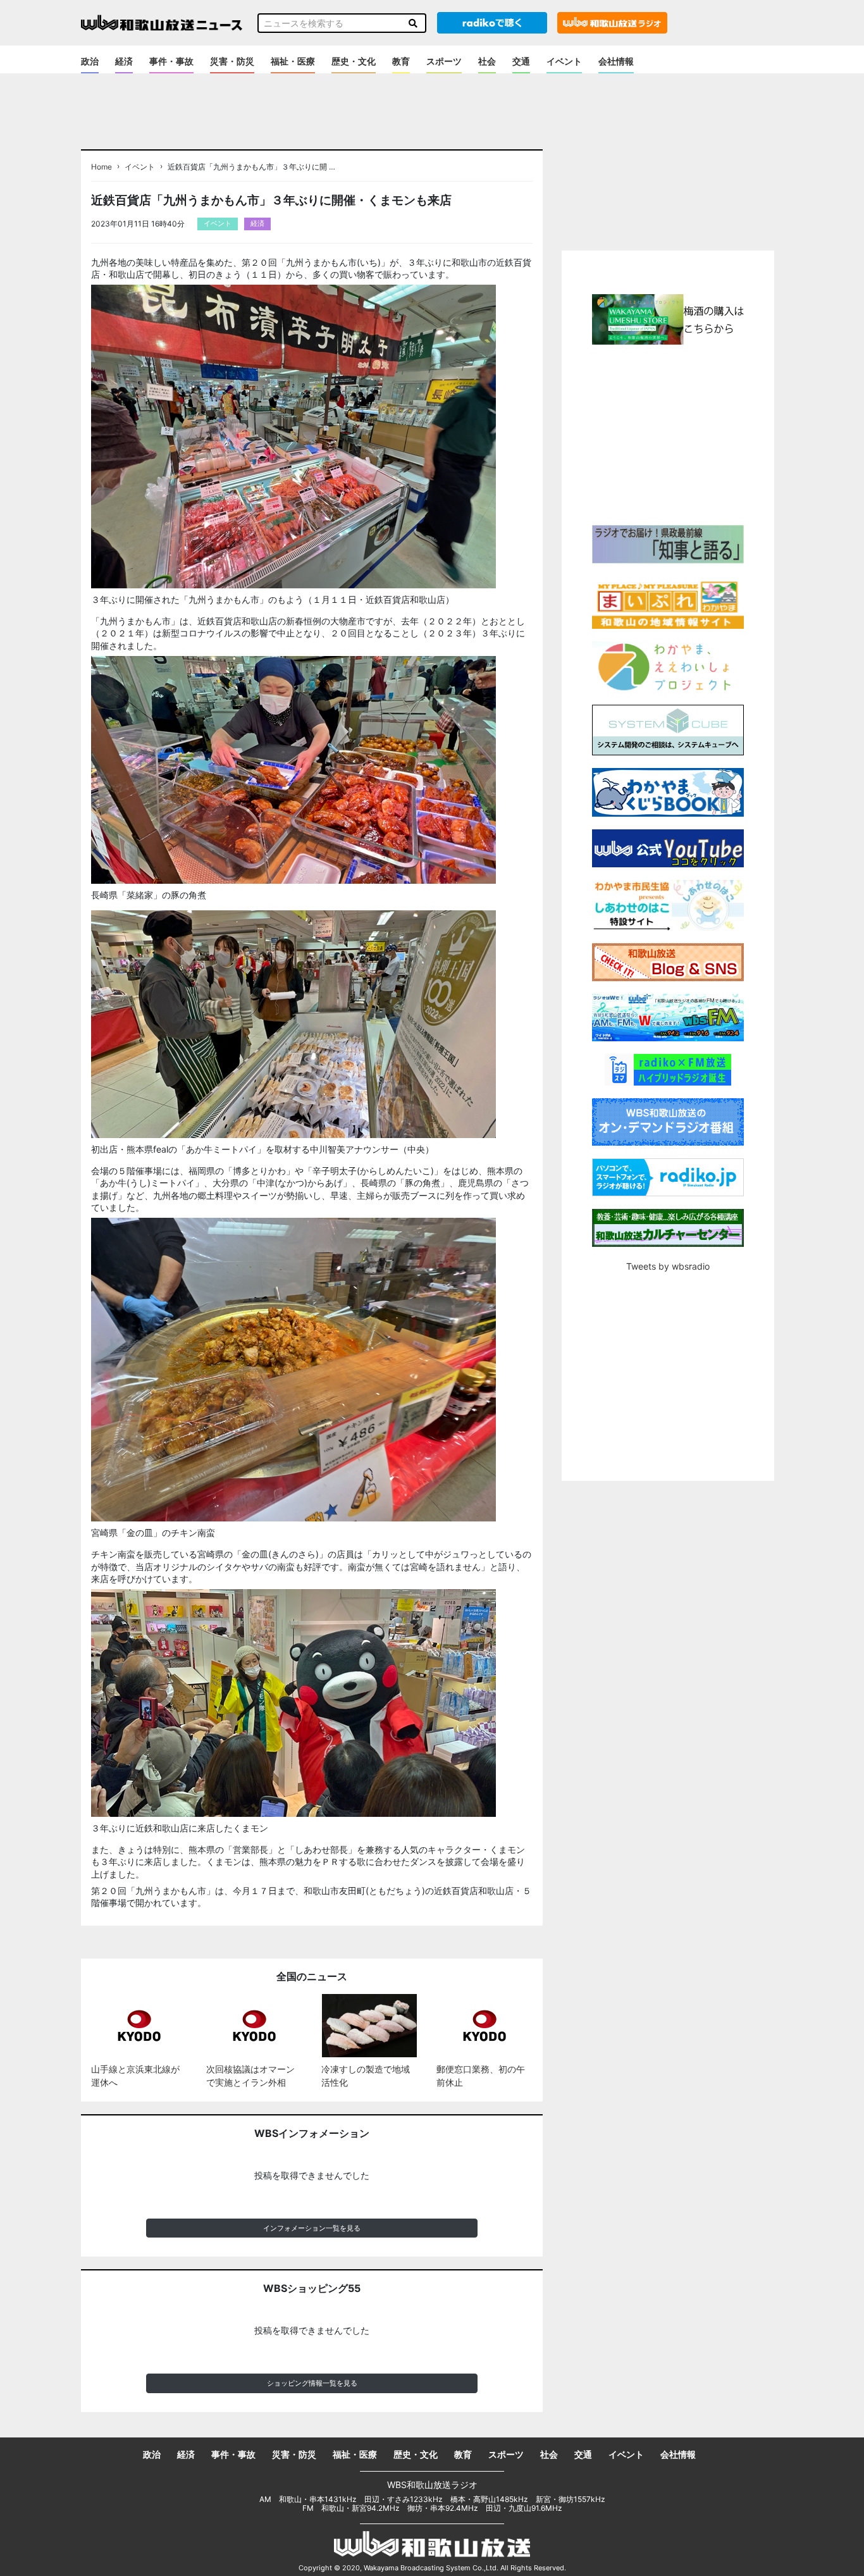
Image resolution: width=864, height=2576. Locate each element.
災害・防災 (232, 61)
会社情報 (616, 61)
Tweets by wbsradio (668, 1266)
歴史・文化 (354, 61)
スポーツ (444, 61)
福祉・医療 (293, 61)
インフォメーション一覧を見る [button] (312, 2228)
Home (102, 167)
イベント (564, 61)
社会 (487, 61)
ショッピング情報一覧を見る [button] (312, 2383)
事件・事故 (171, 61)
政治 (90, 61)
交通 (521, 61)
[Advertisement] (668, 433)
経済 (124, 61)
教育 (401, 61)
